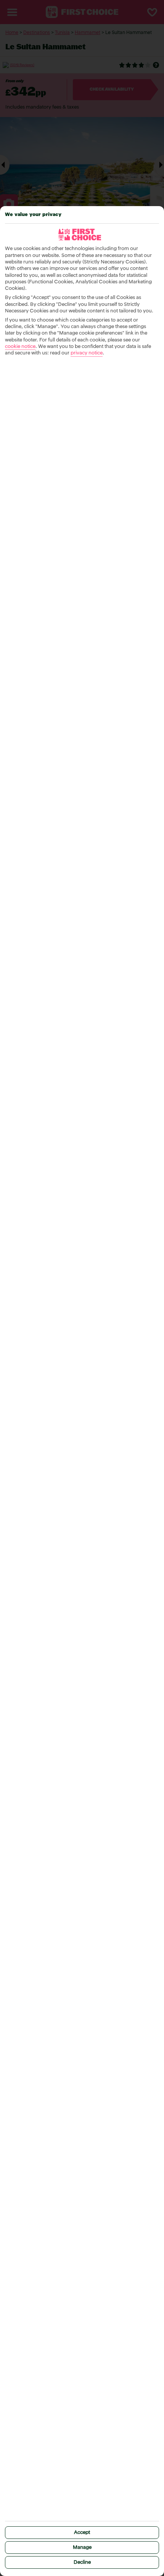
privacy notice (87, 353)
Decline (82, 2562)
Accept (82, 2533)
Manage (82, 2548)
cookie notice (20, 347)
